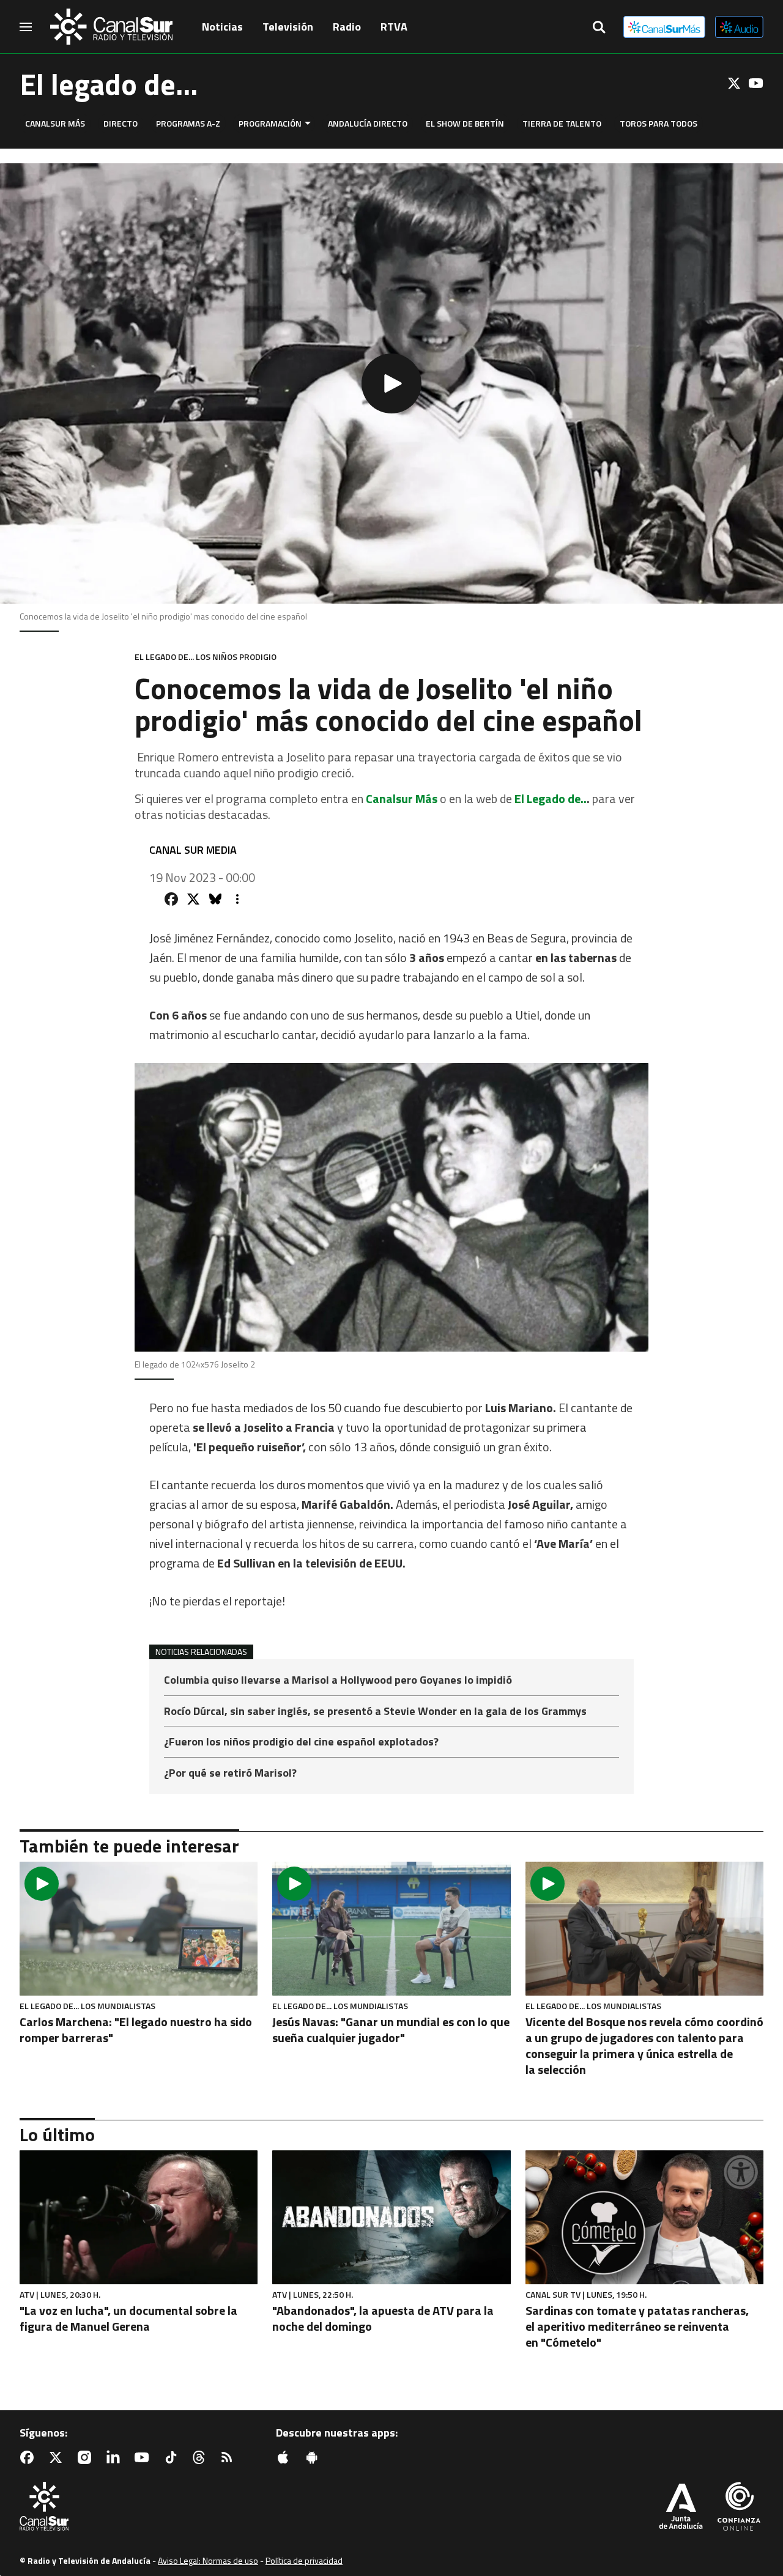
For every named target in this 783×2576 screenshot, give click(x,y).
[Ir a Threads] (201, 2457)
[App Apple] (286, 2457)
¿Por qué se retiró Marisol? (230, 1773)
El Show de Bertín (465, 123)
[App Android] (314, 2457)
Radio (347, 27)
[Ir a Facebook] (29, 2457)
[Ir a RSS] (229, 2457)
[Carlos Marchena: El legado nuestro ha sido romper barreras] (139, 1929)
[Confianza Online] (739, 2508)
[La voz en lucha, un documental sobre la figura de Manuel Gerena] (139, 2217)
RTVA (394, 27)
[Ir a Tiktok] (173, 2457)
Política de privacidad (304, 2560)
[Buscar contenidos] (599, 28)
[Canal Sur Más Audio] (739, 27)
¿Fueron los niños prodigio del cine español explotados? (301, 1743)
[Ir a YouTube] (756, 83)
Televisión (288, 27)
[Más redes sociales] (237, 899)
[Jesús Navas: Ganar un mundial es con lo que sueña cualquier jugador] (391, 1929)
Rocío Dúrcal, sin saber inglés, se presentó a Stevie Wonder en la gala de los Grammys (375, 1712)
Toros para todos (659, 123)
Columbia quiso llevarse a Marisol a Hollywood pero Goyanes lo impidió (338, 1681)
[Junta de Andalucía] (681, 2508)
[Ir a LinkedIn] (116, 2457)
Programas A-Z (188, 123)
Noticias (222, 27)
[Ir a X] (734, 83)
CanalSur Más (55, 123)
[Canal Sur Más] (664, 27)
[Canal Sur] (111, 27)
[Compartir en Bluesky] (215, 899)
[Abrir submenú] (308, 123)
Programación (270, 123)
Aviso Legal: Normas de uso (208, 2560)
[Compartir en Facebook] (171, 899)
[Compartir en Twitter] (193, 899)
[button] (391, 383)
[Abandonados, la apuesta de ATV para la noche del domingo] (391, 2217)
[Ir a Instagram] (87, 2457)
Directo (121, 123)
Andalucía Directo (368, 123)
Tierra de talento (562, 123)
